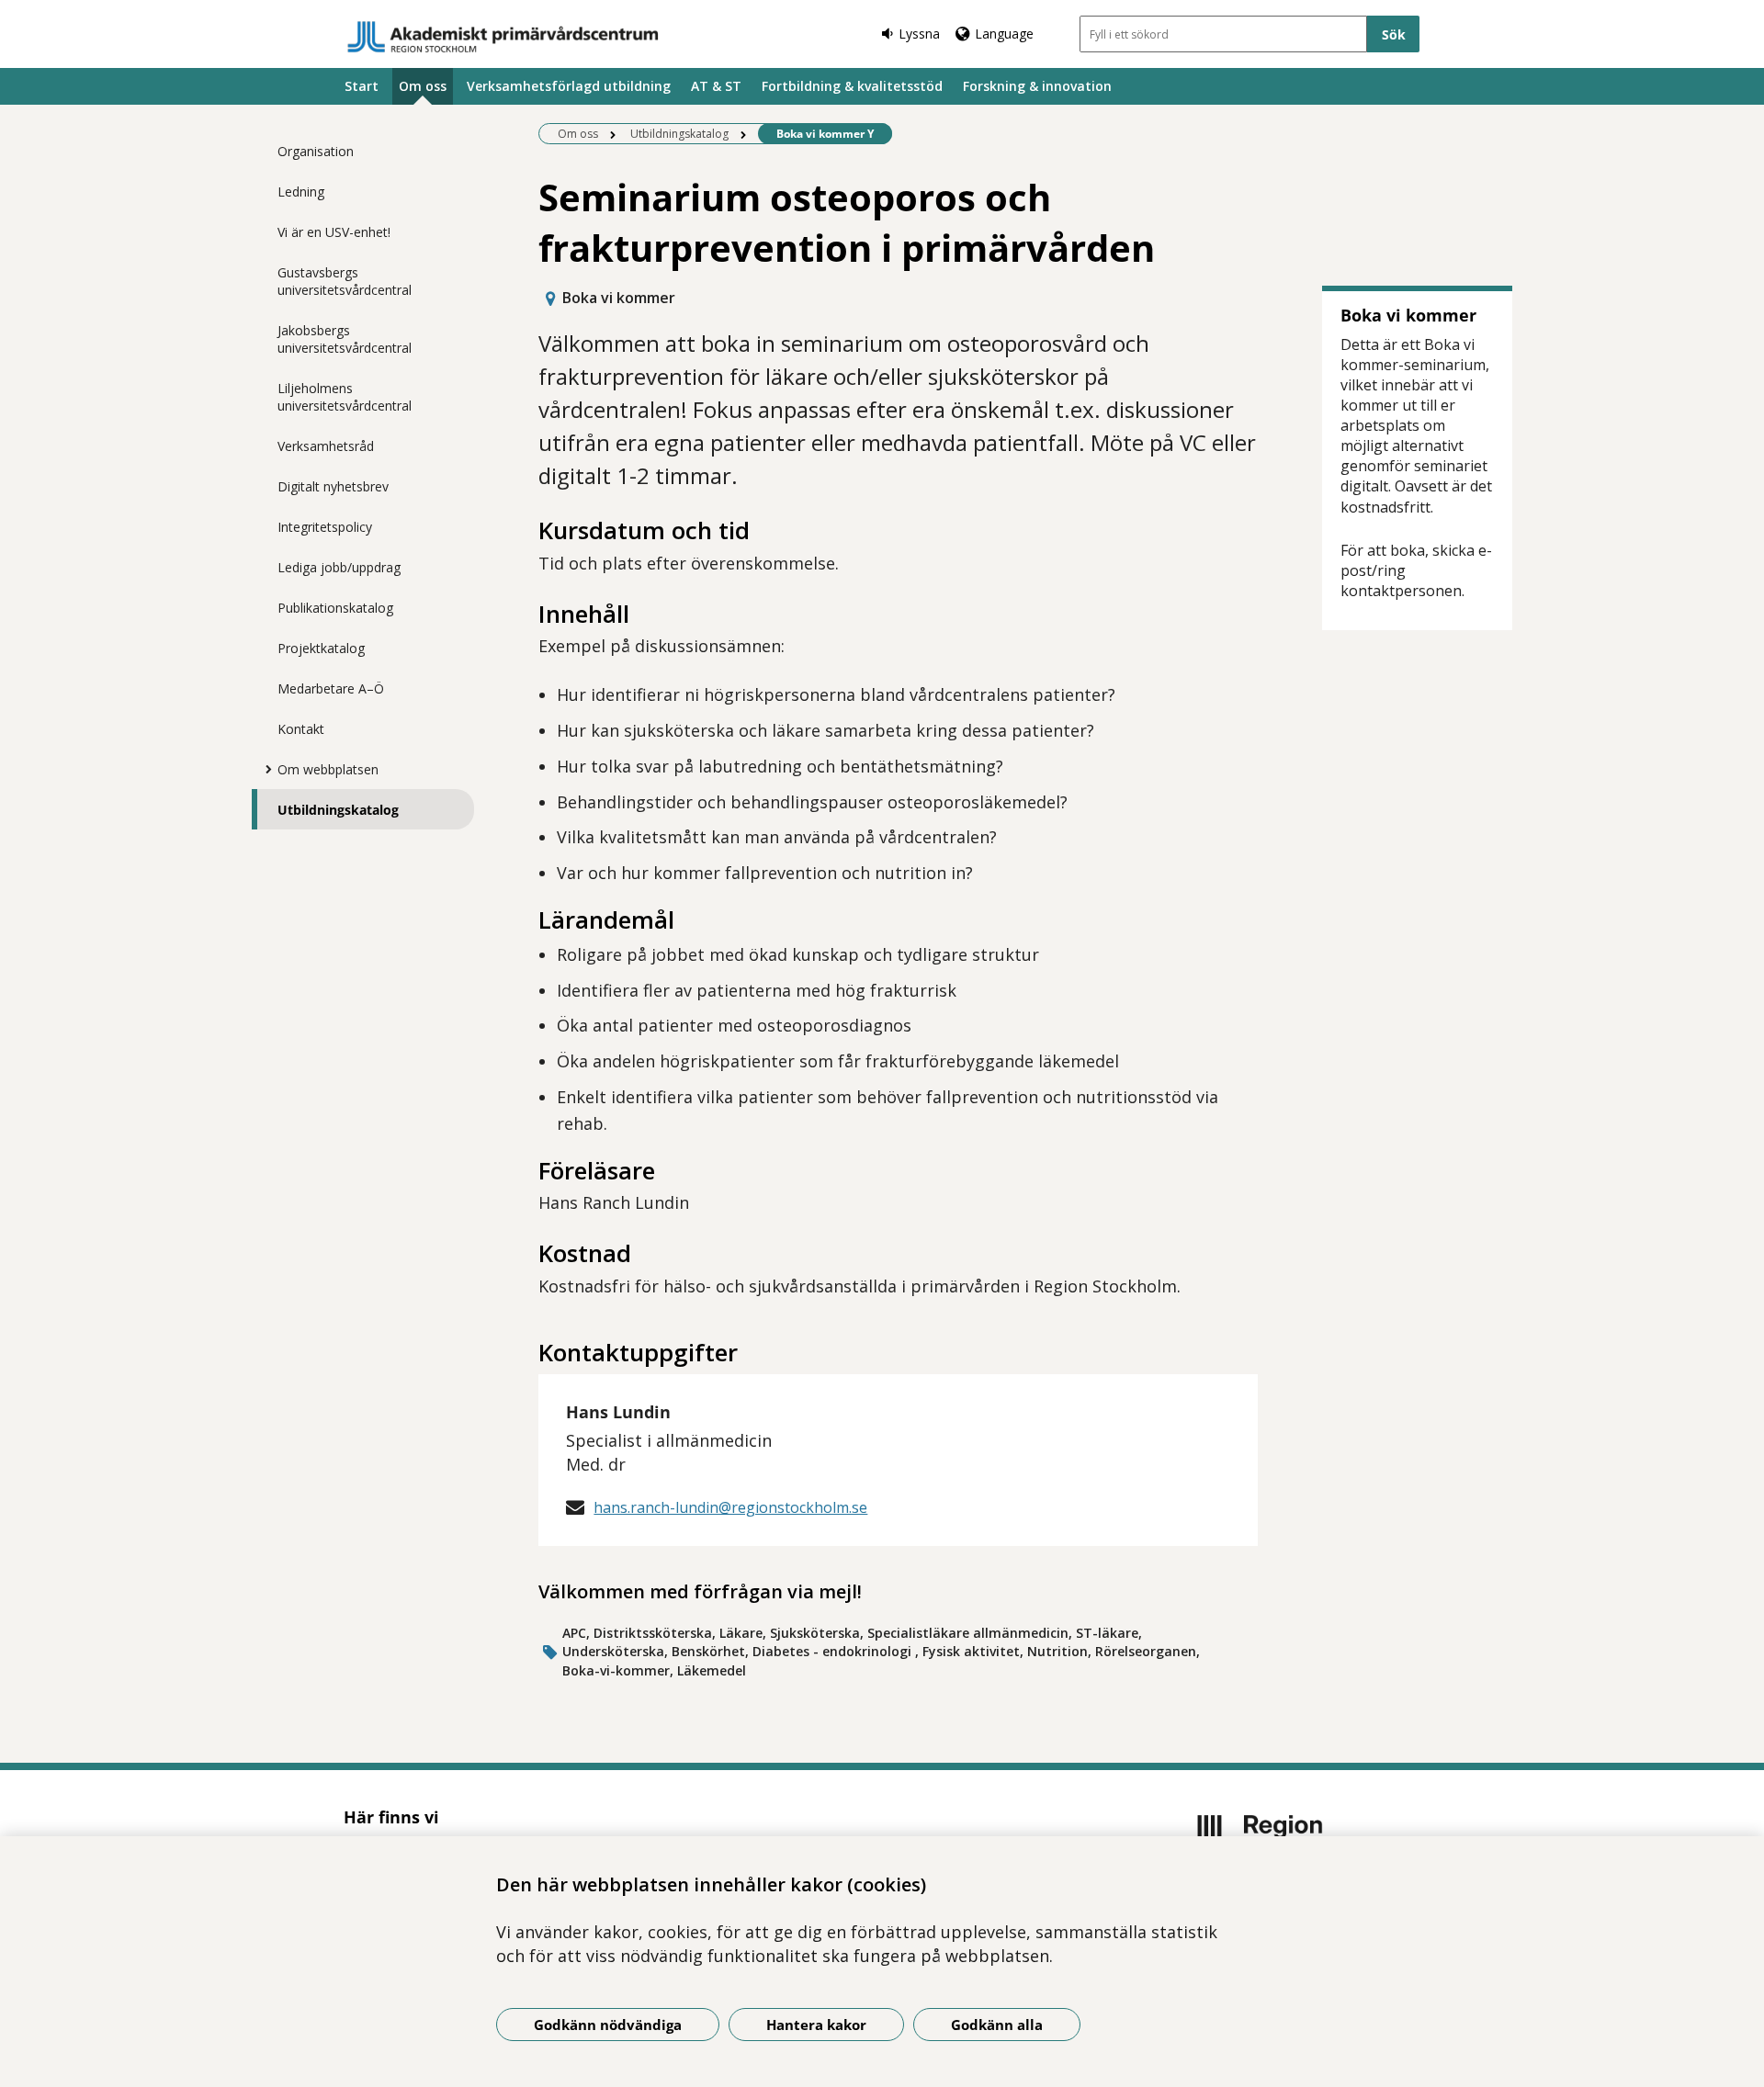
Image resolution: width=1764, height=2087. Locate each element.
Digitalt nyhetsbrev (333, 486)
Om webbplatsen (328, 769)
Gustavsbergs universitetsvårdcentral (345, 281)
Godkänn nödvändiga (608, 2025)
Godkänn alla (997, 2025)
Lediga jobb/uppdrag (339, 567)
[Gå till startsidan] (503, 37)
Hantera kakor (816, 2025)
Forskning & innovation (1037, 86)
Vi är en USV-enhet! (334, 232)
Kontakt (301, 729)
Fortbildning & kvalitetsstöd (852, 86)
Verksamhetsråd (326, 446)
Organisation (316, 151)
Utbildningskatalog (338, 810)
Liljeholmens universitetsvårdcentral (345, 397)
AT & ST (716, 86)
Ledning (301, 192)
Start (362, 86)
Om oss (423, 86)
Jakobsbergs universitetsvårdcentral (345, 339)
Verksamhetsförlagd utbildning (569, 86)
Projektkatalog (321, 648)
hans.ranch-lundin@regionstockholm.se (730, 1507)
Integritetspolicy (325, 527)
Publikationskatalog (335, 608)
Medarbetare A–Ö (331, 688)
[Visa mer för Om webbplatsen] (264, 769)
